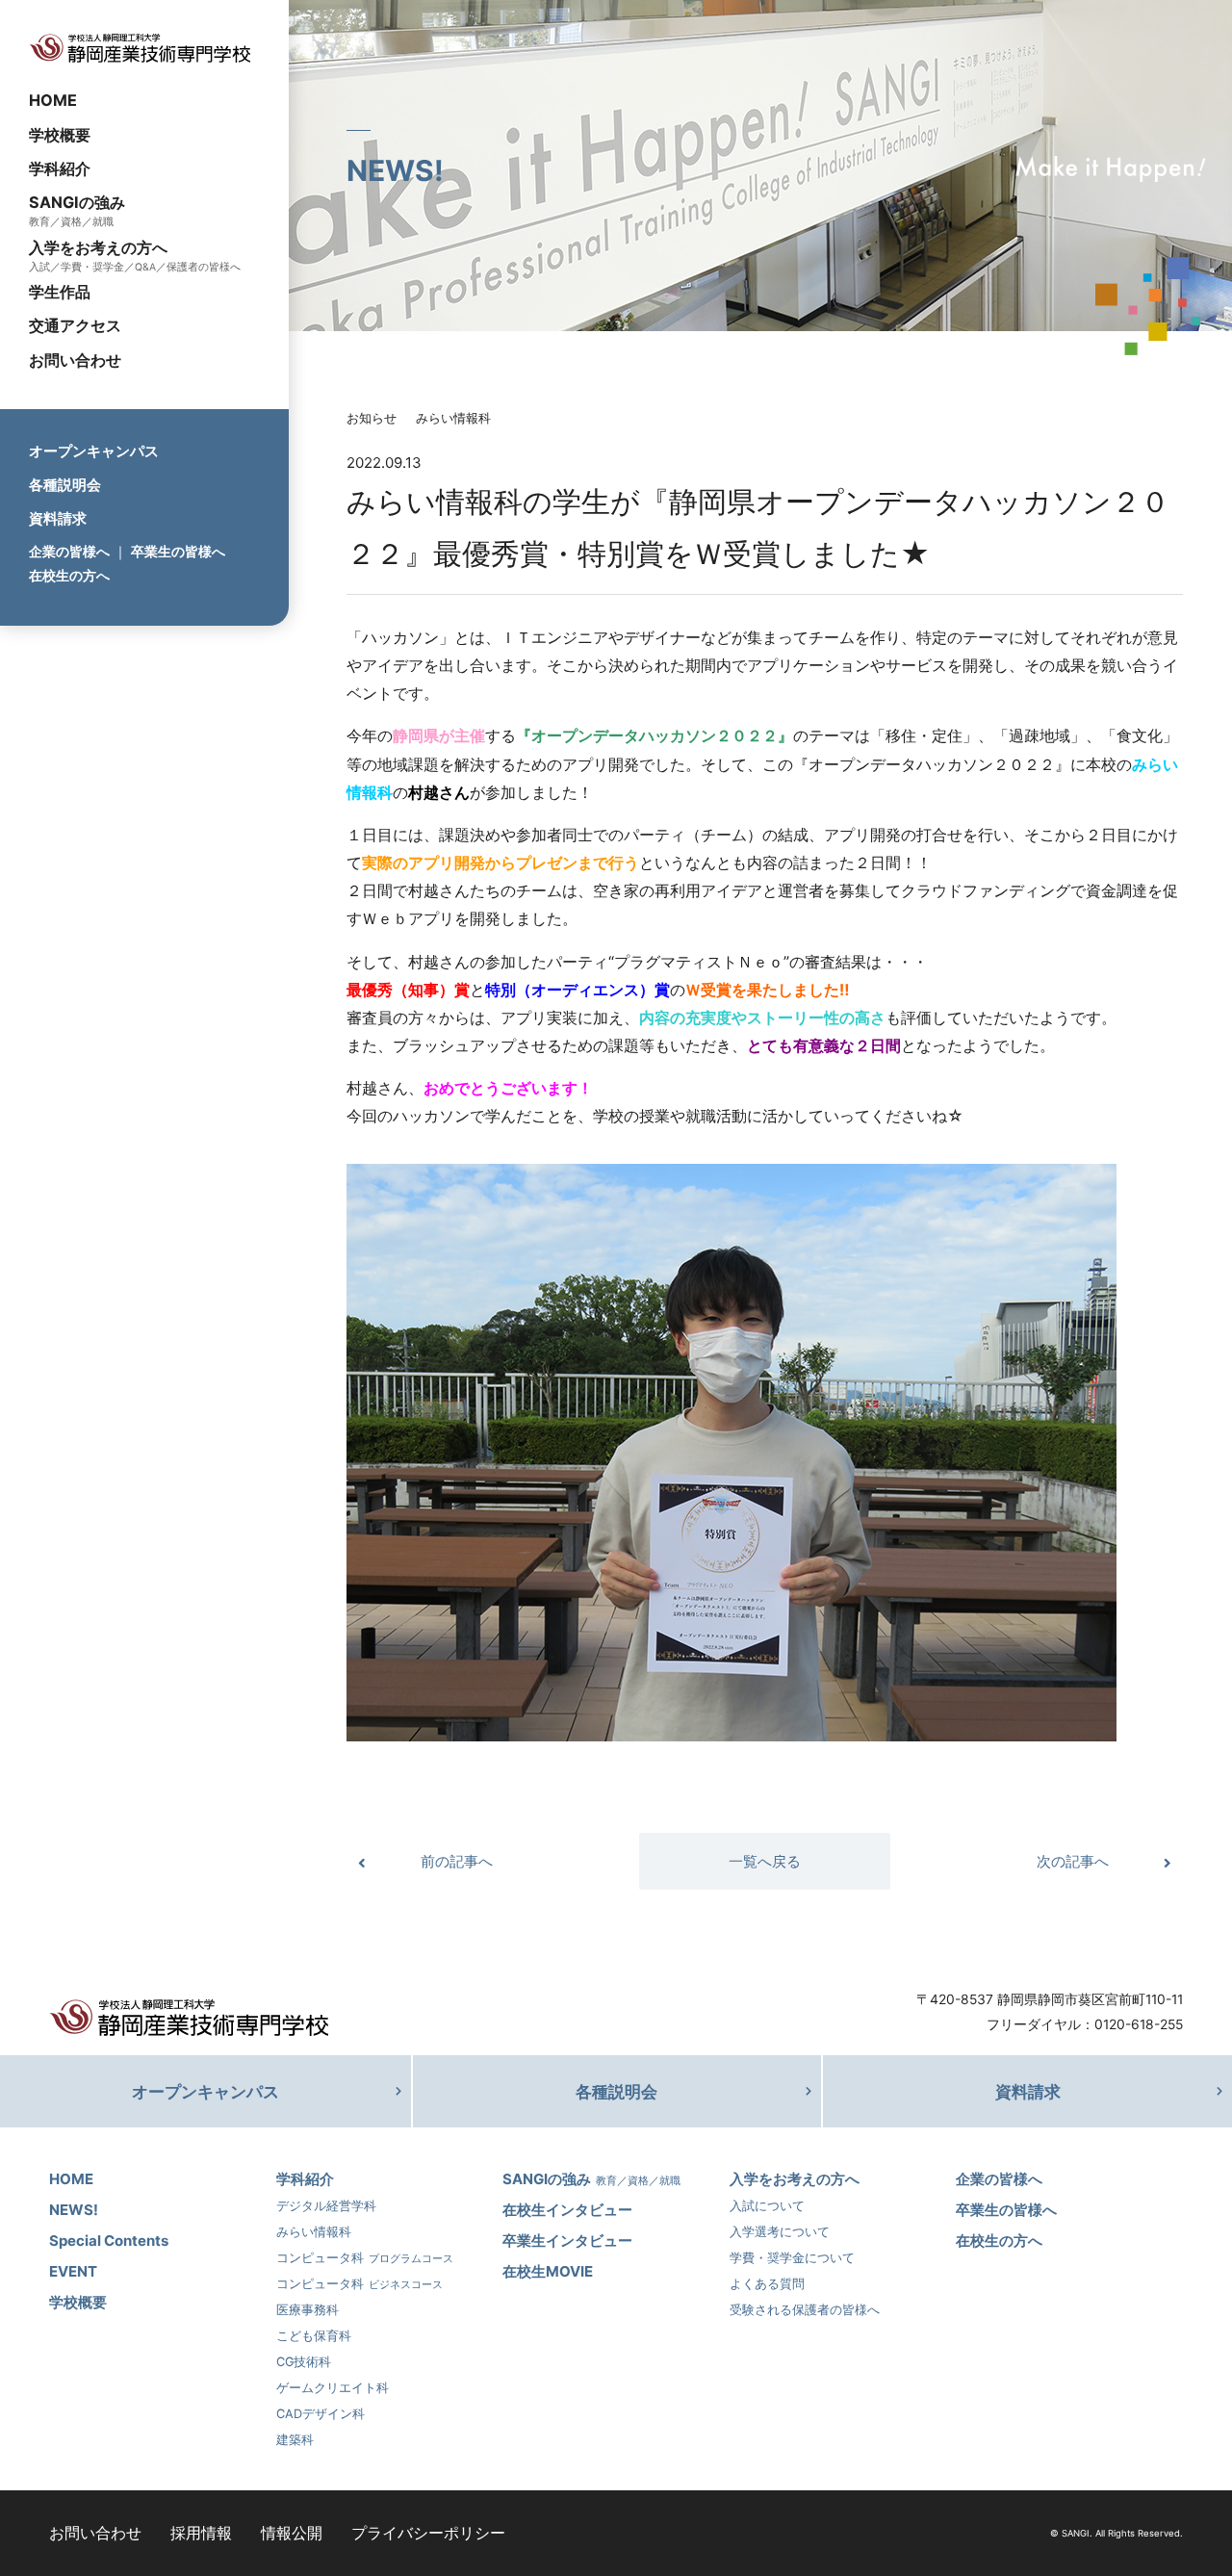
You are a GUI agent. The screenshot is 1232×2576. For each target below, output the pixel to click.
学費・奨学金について (792, 2258)
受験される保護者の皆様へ (805, 2310)
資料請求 (58, 518)
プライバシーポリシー (428, 2533)
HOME (53, 100)
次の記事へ (1073, 1861)
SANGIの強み (77, 201)
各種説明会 (65, 485)
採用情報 (201, 2533)
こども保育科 (314, 2336)
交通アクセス (75, 325)
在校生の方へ (69, 575)
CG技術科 (304, 2362)
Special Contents (109, 2241)
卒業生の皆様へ (178, 551)
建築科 (295, 2440)
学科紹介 (60, 167)
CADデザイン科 (321, 2414)
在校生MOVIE (548, 2271)
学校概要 (60, 134)
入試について (767, 2206)
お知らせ (372, 418)
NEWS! (74, 2210)
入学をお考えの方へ (98, 246)
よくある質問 (767, 2284)
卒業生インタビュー (567, 2241)
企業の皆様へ (69, 551)
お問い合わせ (75, 359)
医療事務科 (308, 2310)
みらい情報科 (453, 418)
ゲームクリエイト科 (333, 2388)
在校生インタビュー (567, 2210)
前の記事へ (457, 1861)
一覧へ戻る (765, 1861)
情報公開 (292, 2533)
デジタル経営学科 (326, 2206)
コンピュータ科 (365, 2258)
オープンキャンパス (94, 451)
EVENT (73, 2271)
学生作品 (60, 292)
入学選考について (780, 2232)
